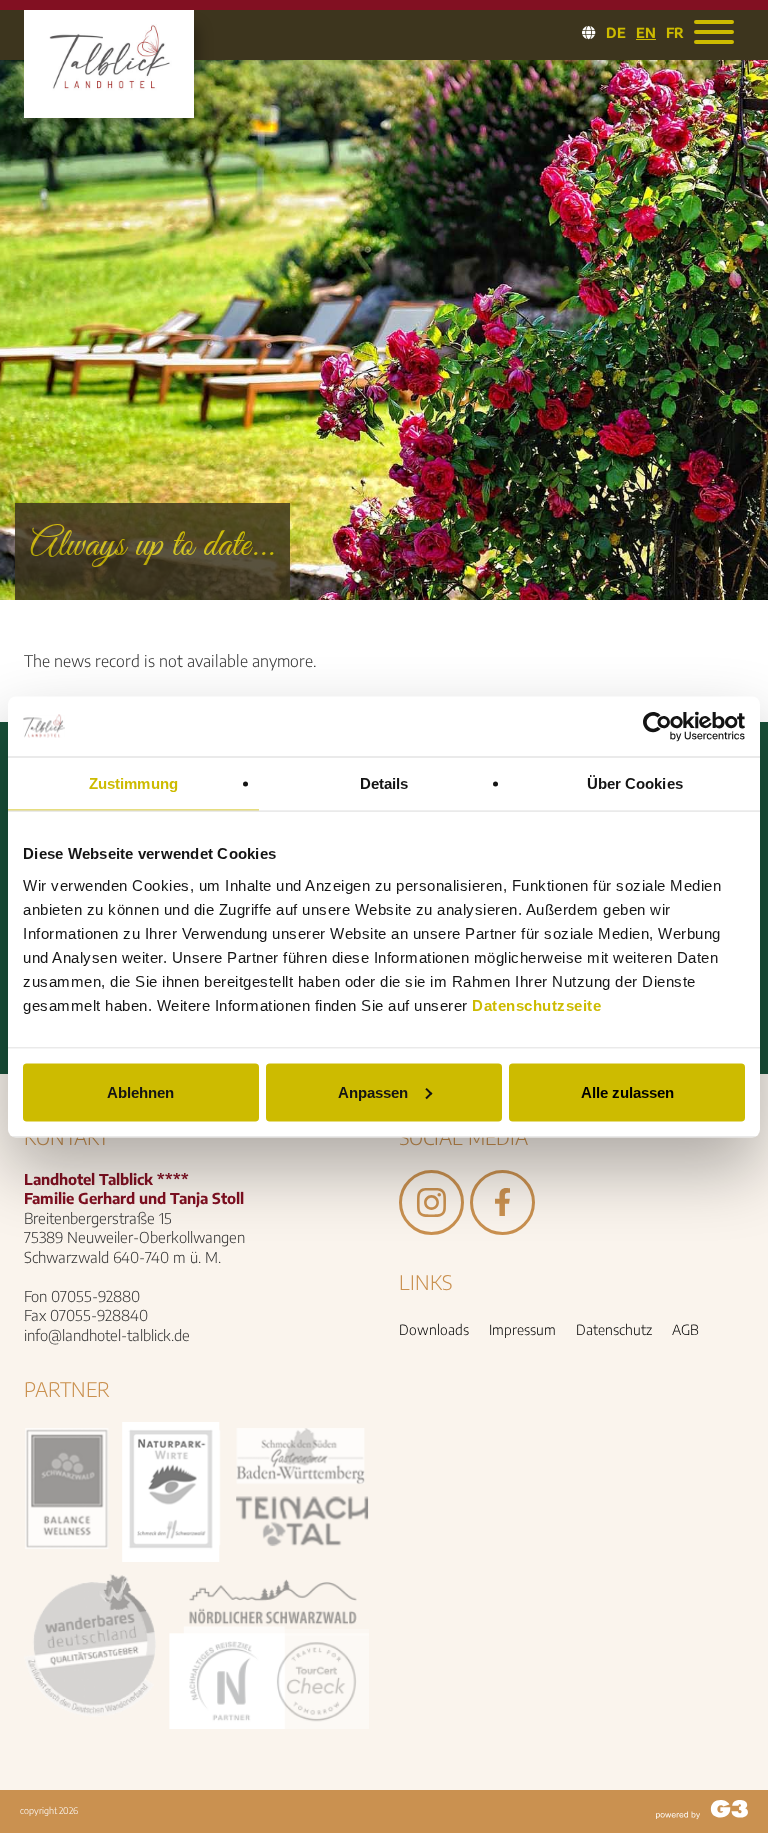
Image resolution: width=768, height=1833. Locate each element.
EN (646, 32)
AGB (685, 1329)
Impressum (522, 1329)
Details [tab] (384, 782)
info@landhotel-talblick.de (107, 1335)
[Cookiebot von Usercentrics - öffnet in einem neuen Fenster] (657, 726)
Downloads (434, 1329)
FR (675, 32)
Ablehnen (140, 1091)
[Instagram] (431, 1225)
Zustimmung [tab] (133, 782)
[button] (714, 32)
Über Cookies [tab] (635, 782)
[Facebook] (502, 1225)
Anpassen (373, 1091)
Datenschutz (614, 1329)
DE (616, 32)
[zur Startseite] (109, 103)
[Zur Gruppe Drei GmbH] (702, 1812)
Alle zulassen (627, 1091)
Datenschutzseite (536, 1004)
